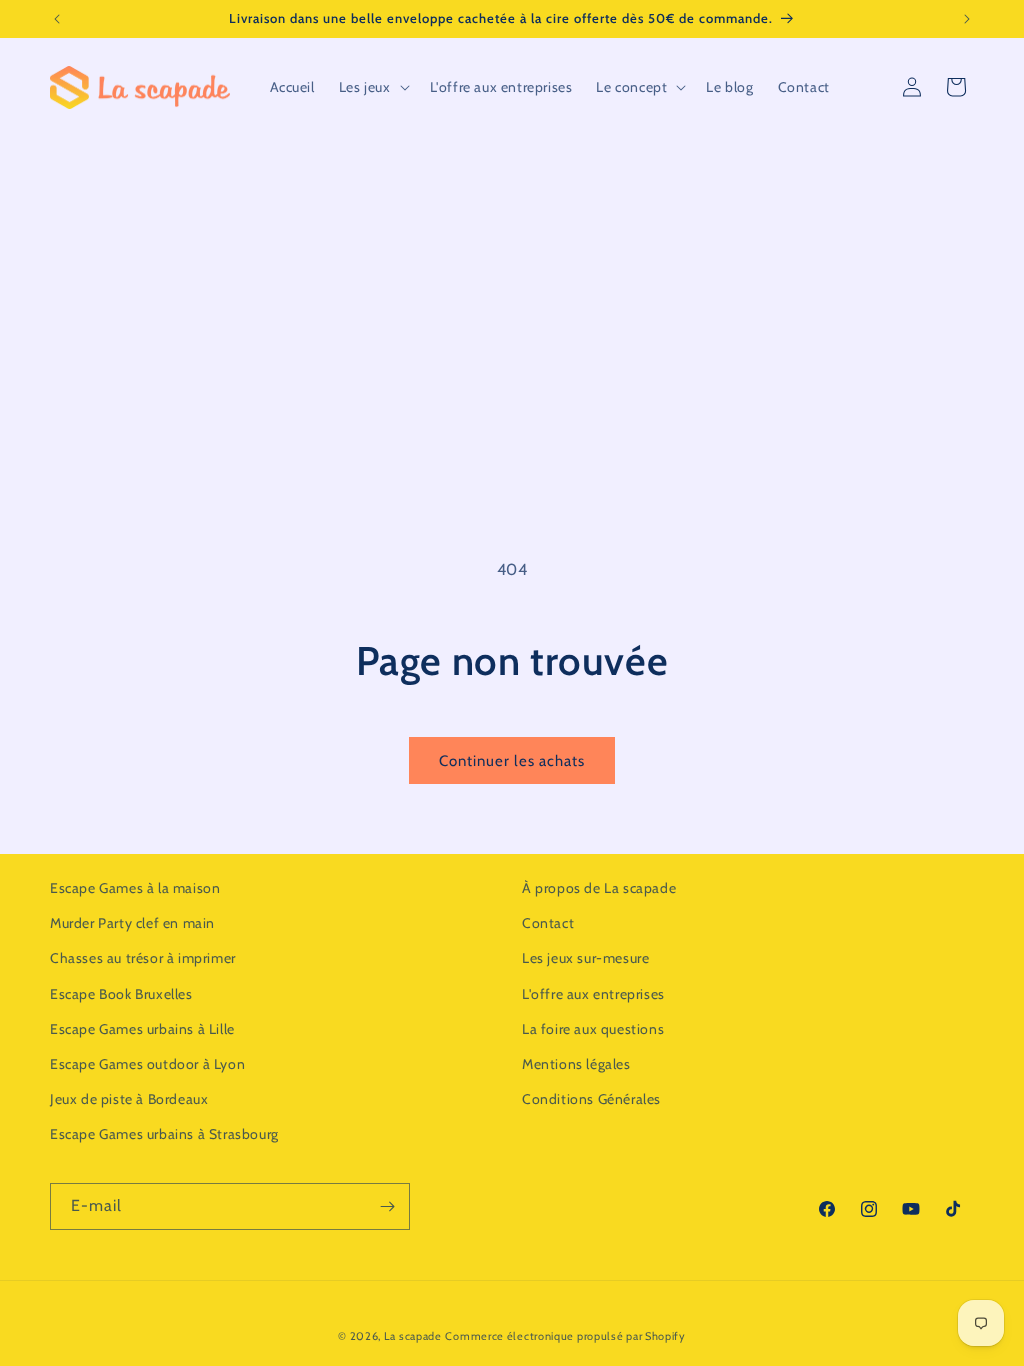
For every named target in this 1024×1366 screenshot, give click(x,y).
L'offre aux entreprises (593, 994)
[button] (372, 87)
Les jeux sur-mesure (585, 958)
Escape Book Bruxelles (121, 994)
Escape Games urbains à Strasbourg (164, 1134)
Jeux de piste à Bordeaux (129, 1099)
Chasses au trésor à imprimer (143, 958)
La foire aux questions (593, 1029)
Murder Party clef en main (132, 923)
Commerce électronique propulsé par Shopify (565, 1336)
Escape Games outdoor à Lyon (147, 1064)
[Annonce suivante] (967, 19)
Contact (548, 923)
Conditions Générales (591, 1099)
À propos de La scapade (599, 888)
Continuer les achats (512, 761)
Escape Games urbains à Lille (142, 1029)
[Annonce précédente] (57, 19)
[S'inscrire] (387, 1206)
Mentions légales (576, 1064)
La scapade (413, 1336)
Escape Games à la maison (135, 888)
